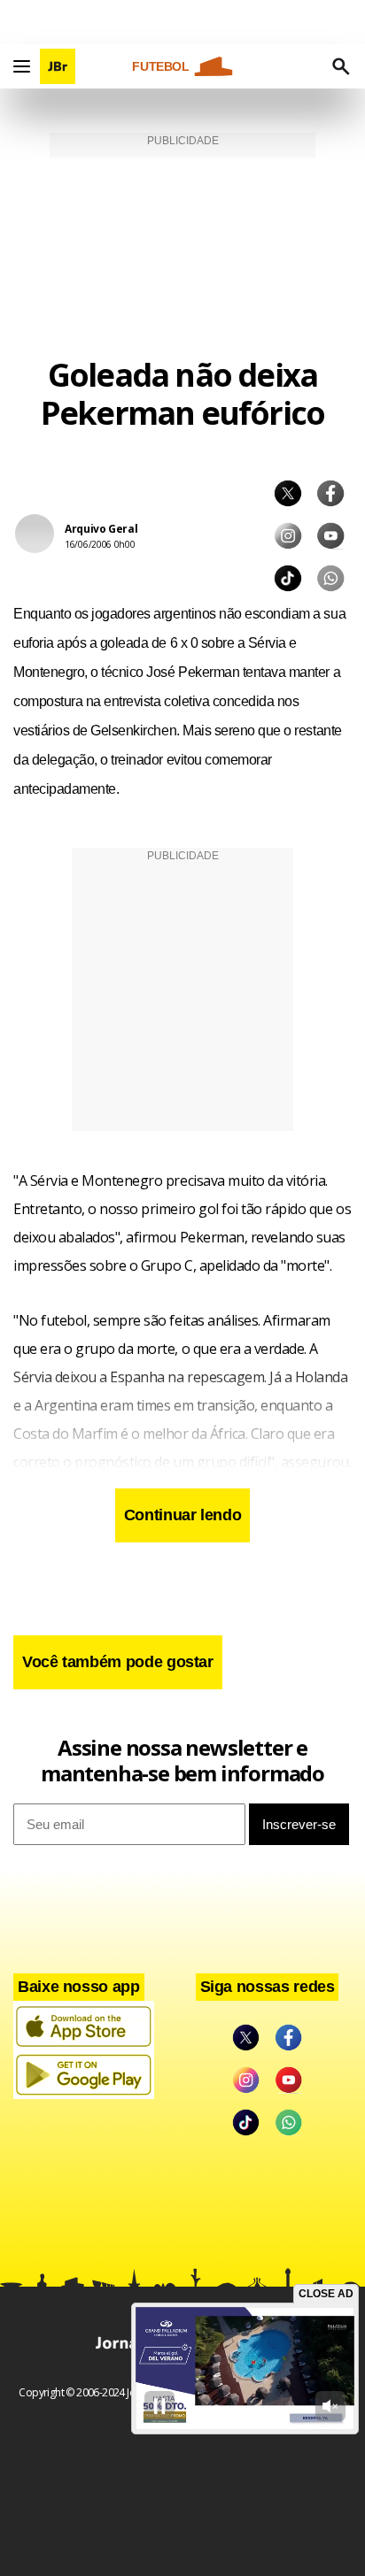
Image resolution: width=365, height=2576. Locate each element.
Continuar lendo (183, 1515)
